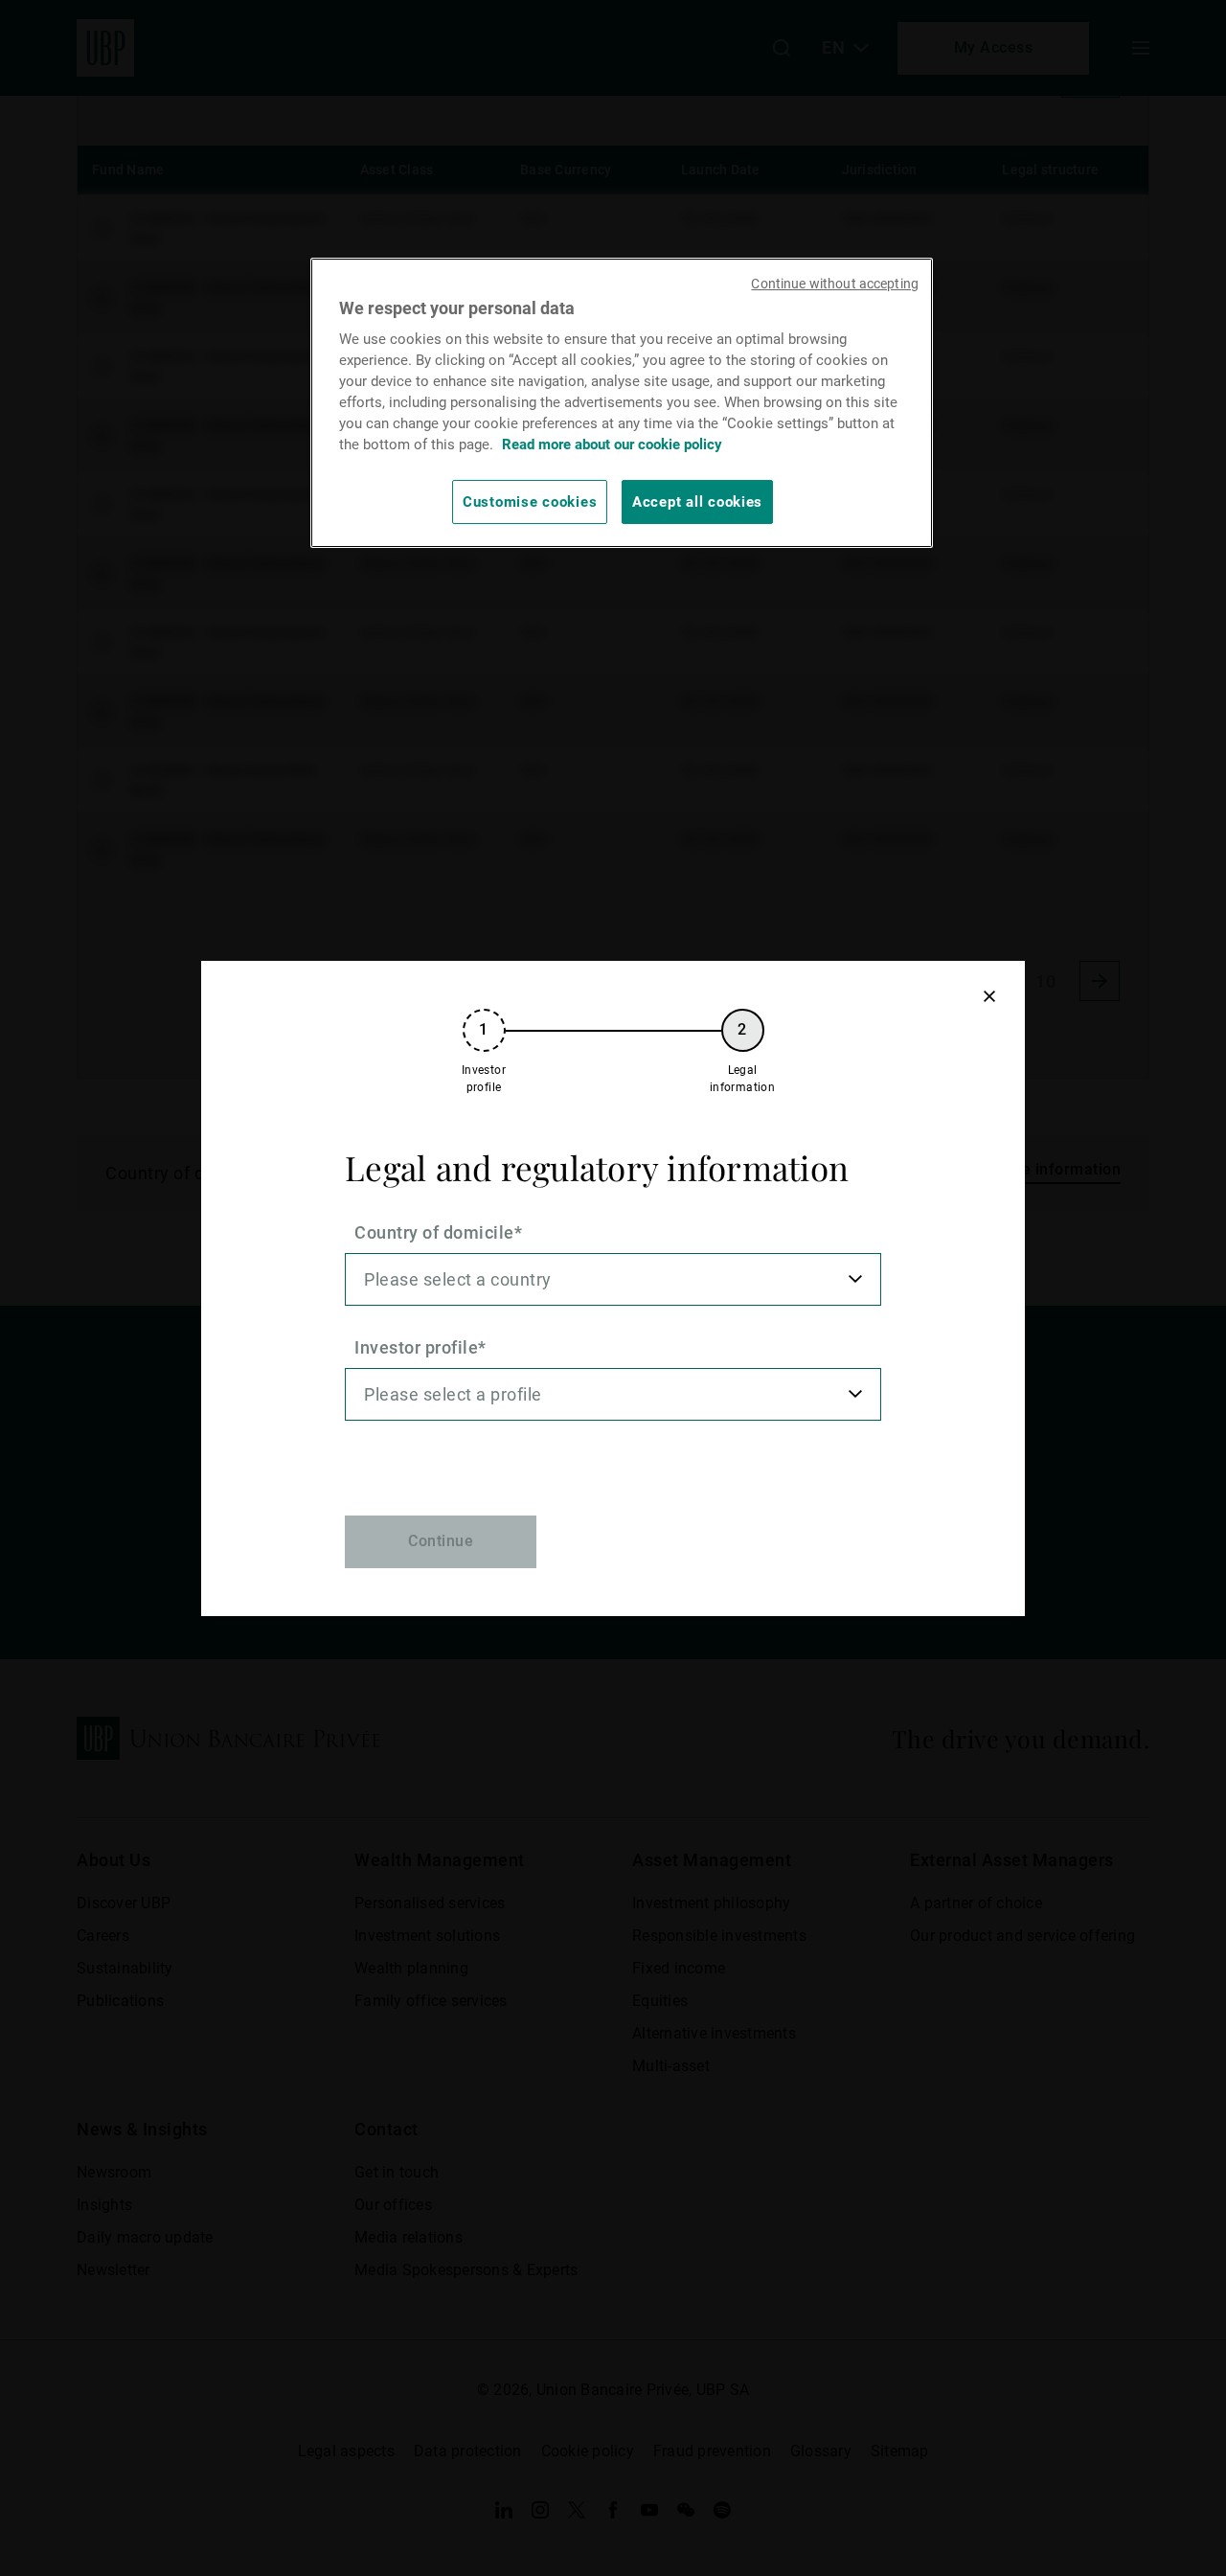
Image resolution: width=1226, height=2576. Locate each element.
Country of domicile (434, 1232)
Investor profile (416, 1347)
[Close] (989, 997)
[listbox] (613, 1279)
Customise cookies (530, 502)
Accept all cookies (697, 502)
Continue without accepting (835, 284)
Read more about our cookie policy (612, 445)
